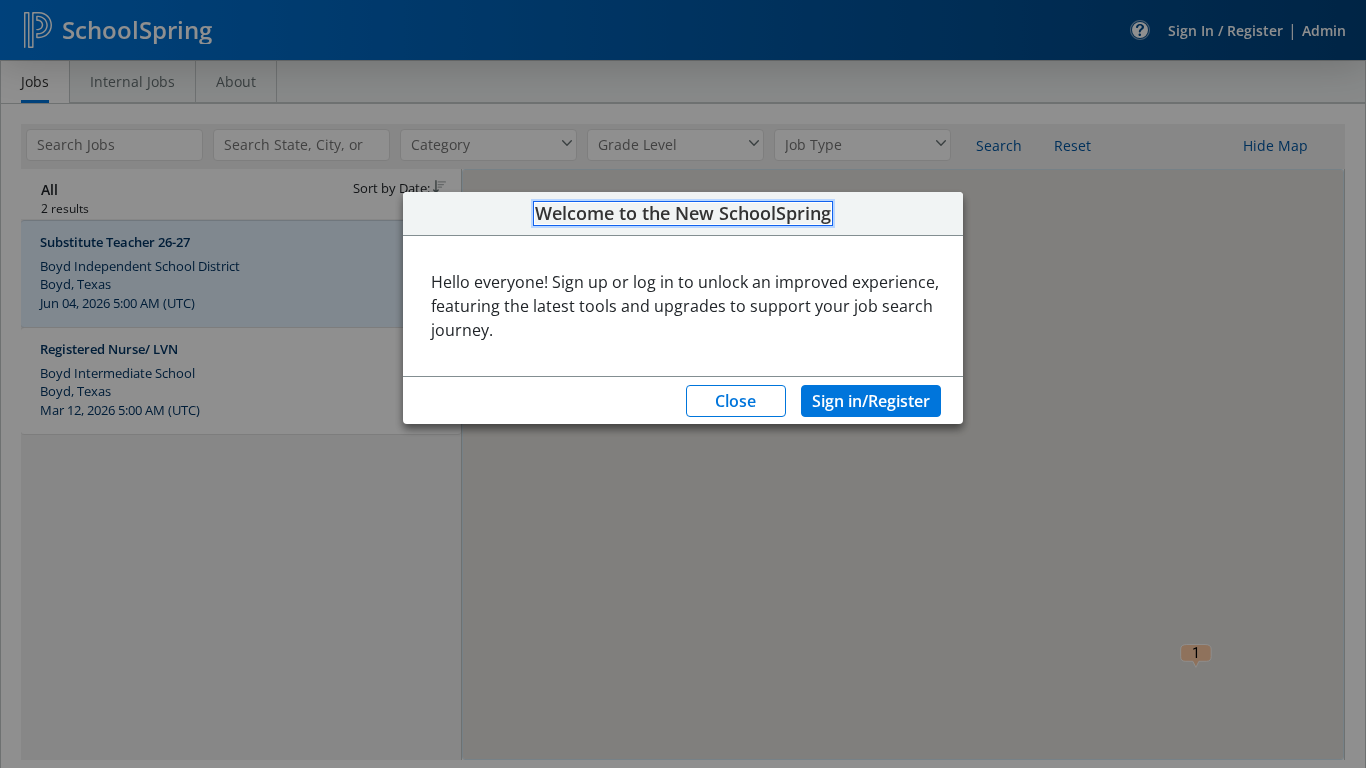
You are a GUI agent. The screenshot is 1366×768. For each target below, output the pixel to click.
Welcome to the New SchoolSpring (683, 214)
